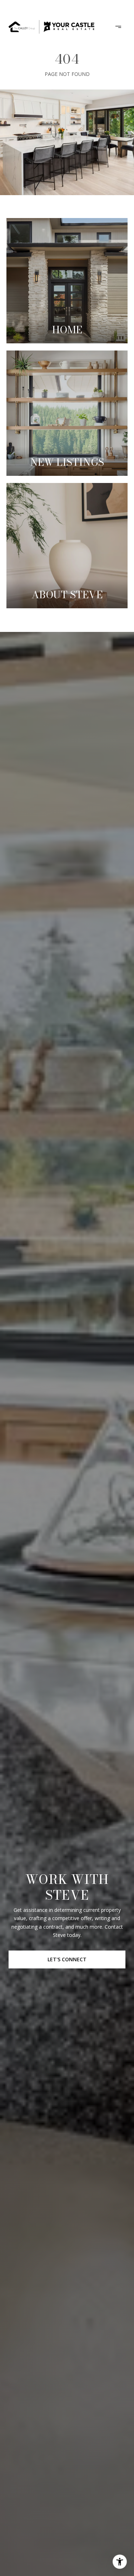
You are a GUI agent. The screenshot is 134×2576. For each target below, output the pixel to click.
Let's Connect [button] (67, 1959)
